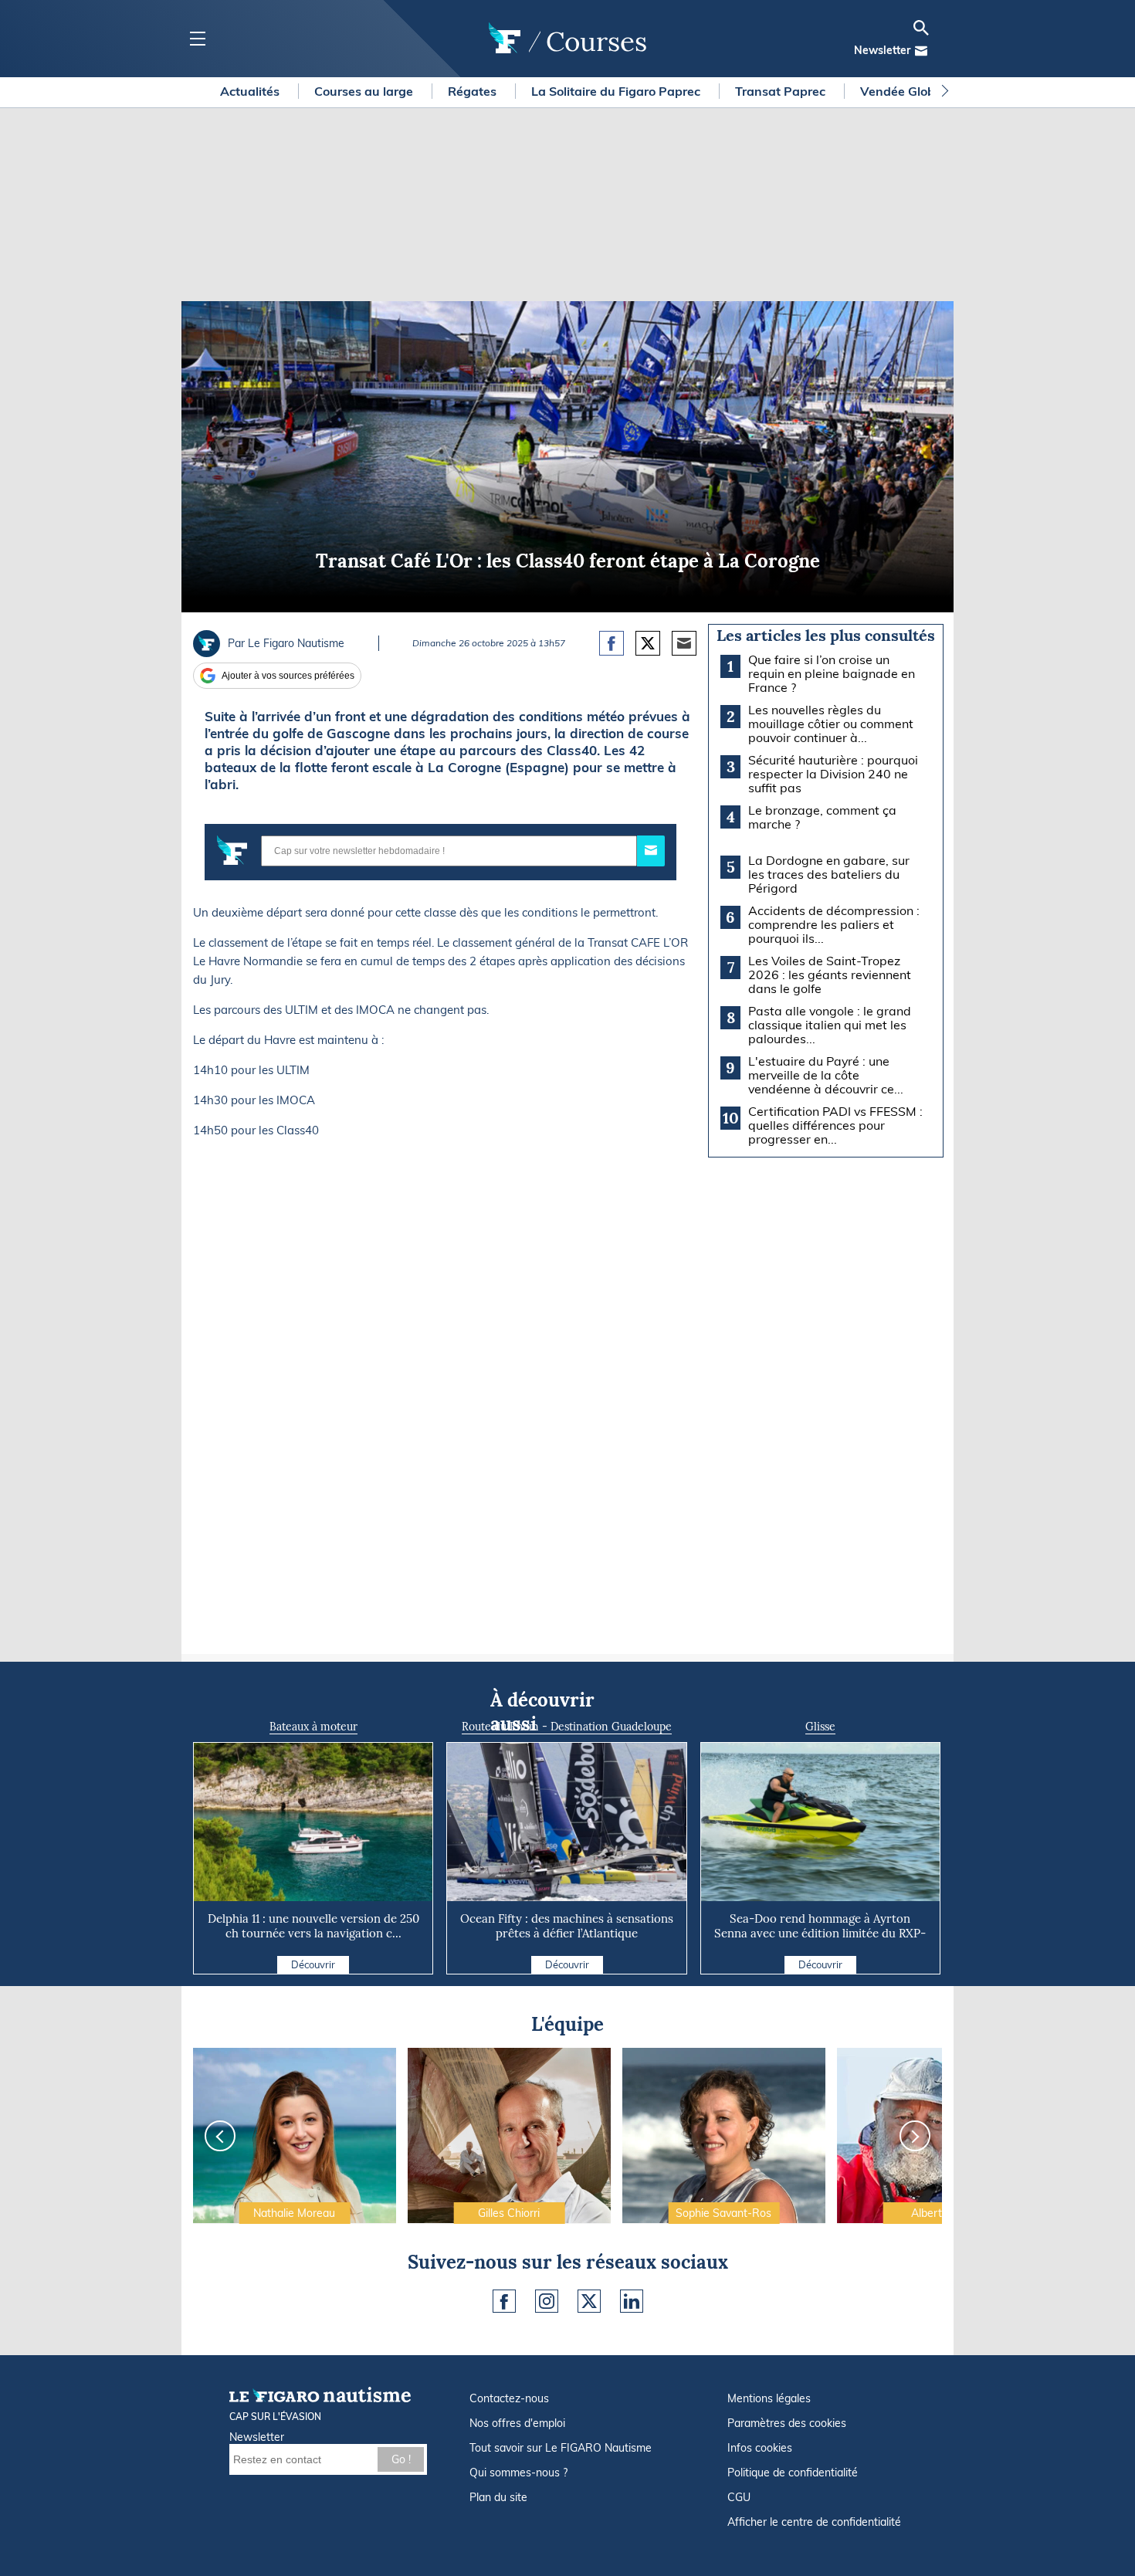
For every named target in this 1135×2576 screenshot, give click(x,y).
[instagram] (547, 2301)
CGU (739, 2497)
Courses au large (365, 91)
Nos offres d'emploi (517, 2423)
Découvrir (313, 1964)
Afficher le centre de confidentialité (814, 2522)
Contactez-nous (509, 2398)
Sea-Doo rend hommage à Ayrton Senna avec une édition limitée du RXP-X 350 (820, 1933)
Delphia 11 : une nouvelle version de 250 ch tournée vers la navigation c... (313, 1926)
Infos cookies (760, 2448)
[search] (921, 28)
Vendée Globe (903, 91)
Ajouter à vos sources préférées (288, 676)
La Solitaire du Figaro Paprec (617, 91)
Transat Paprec (782, 91)
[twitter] (589, 2301)
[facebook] (504, 2301)
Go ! (401, 2459)
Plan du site (498, 2497)
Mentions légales (769, 2398)
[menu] (197, 39)
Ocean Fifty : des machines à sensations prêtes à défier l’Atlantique (567, 1926)
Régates (474, 91)
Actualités (251, 91)
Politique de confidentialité (793, 2473)
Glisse (820, 1727)
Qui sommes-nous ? (518, 2473)
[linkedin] (632, 2301)
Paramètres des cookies (787, 2423)
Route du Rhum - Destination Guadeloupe (567, 1727)
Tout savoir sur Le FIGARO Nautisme (561, 2448)
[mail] (921, 51)
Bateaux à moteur (313, 1727)
